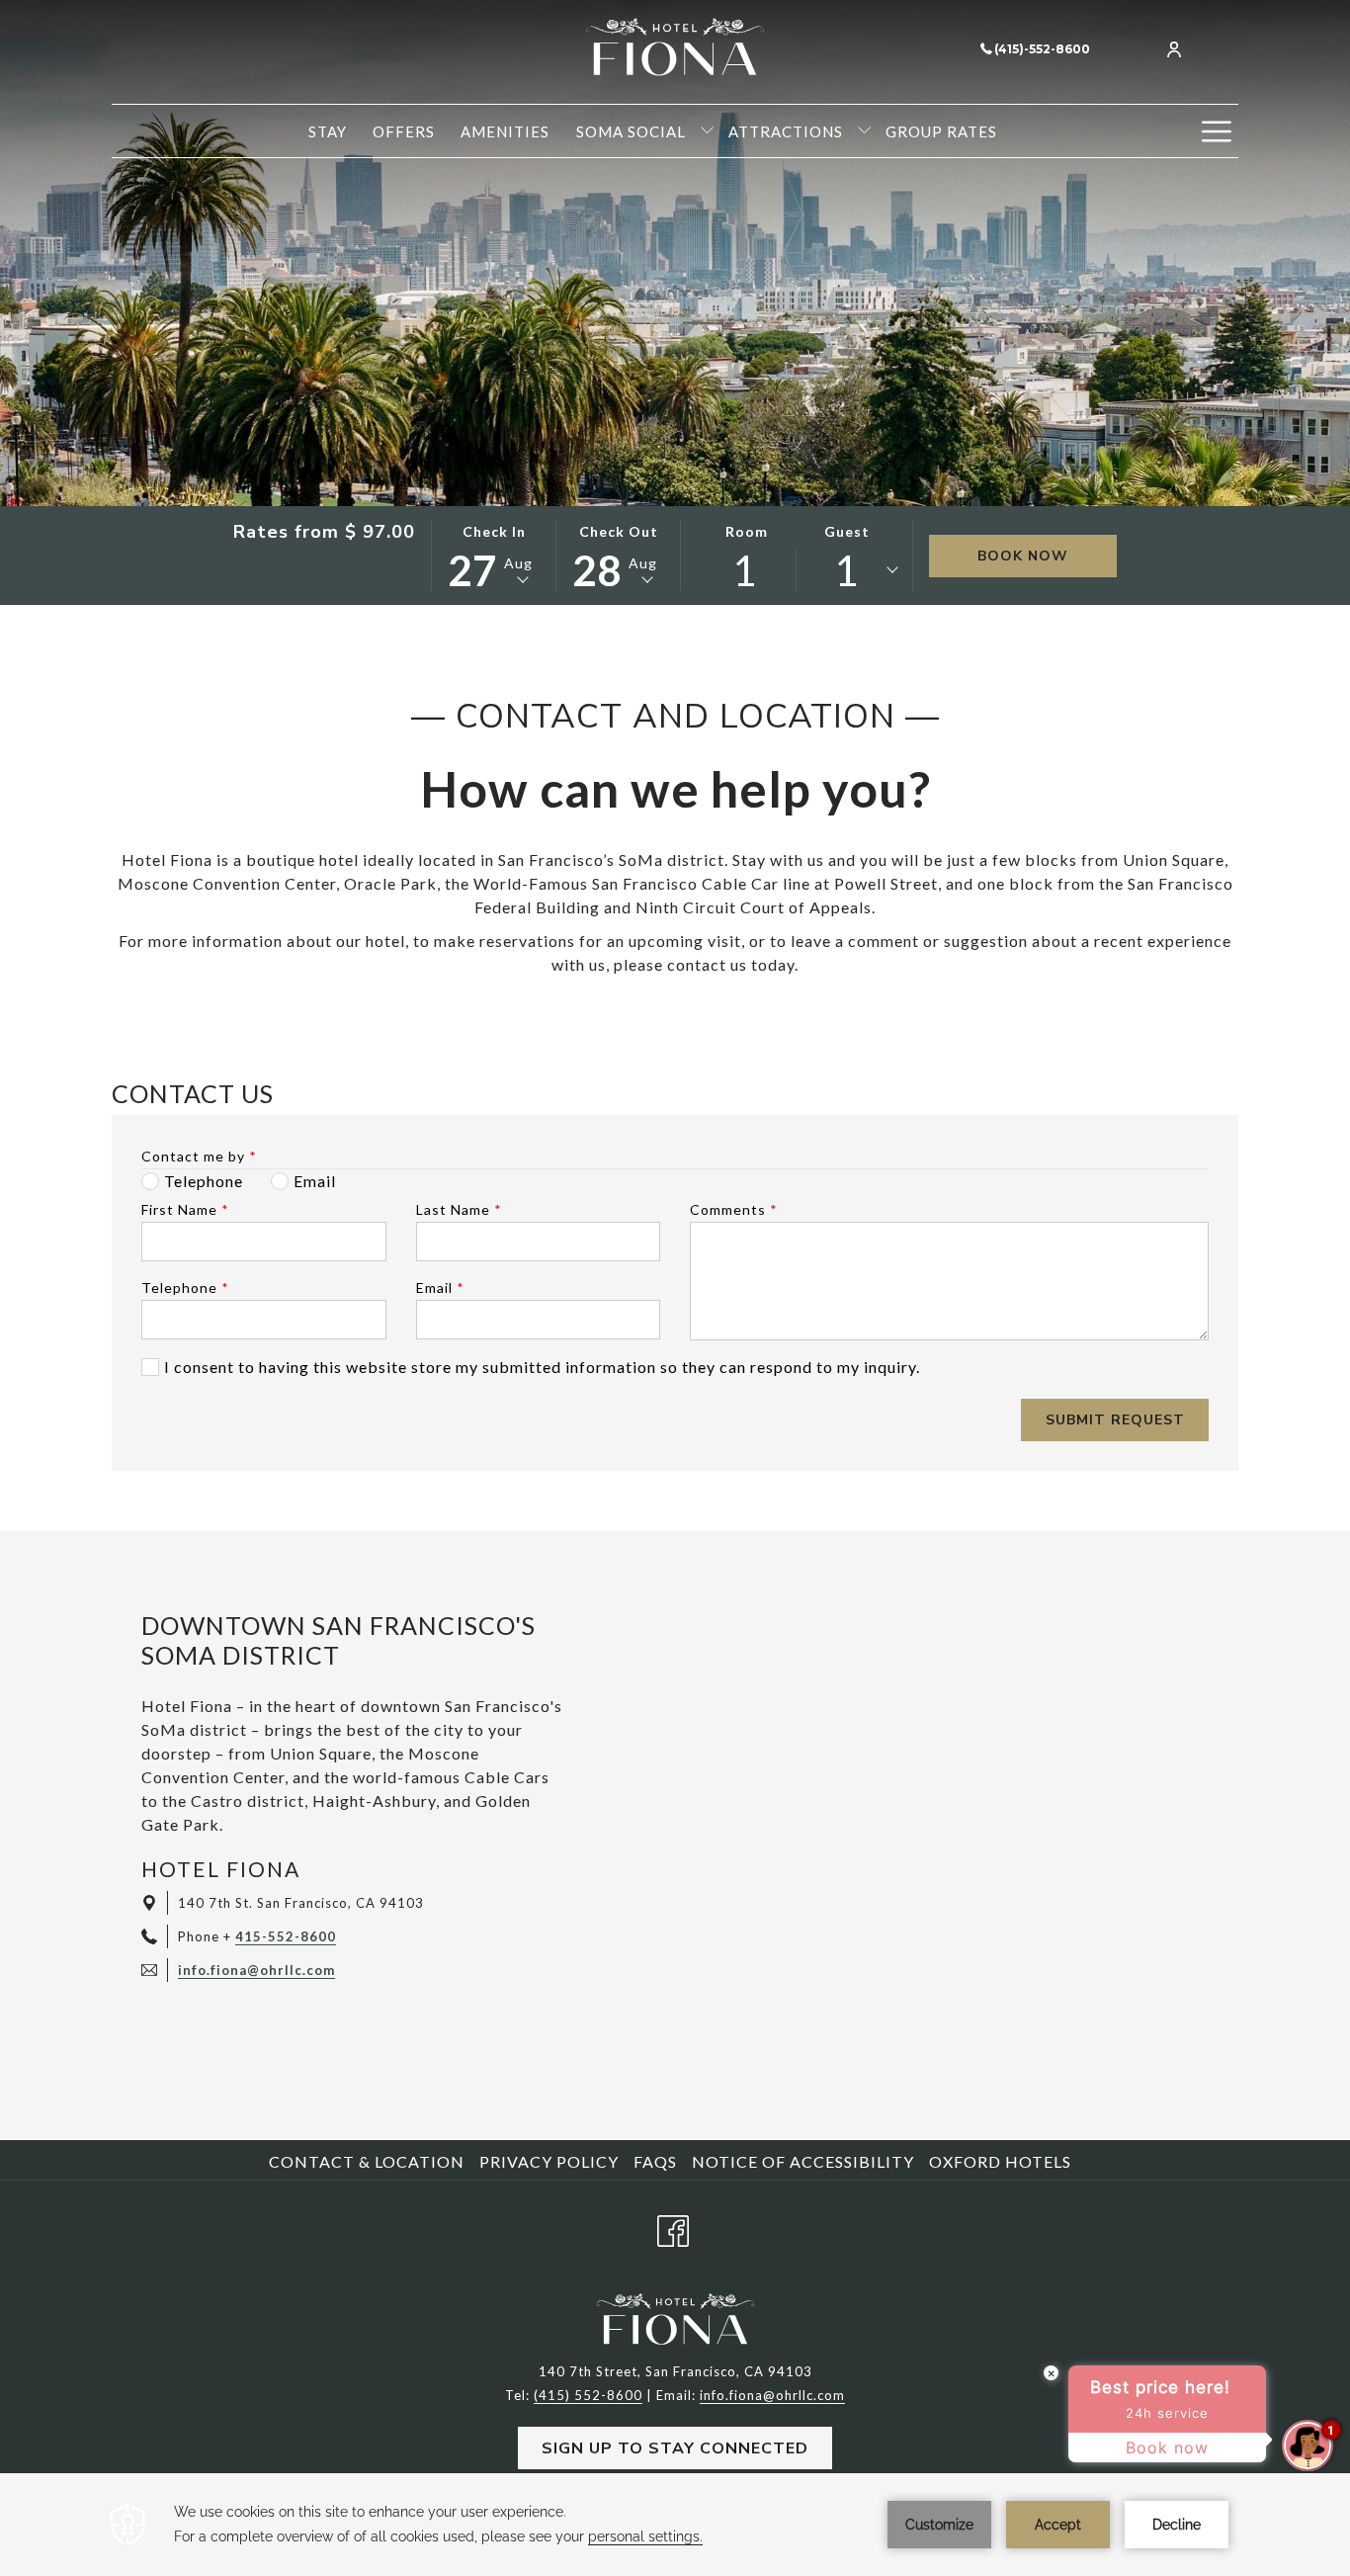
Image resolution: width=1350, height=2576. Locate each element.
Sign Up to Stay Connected (675, 2448)
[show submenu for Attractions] (864, 131)
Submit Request (1115, 1420)
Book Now (1023, 556)
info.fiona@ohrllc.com (256, 1970)
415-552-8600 (286, 1936)
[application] (675, 2525)
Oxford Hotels (1000, 2161)
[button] (494, 556)
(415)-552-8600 (1042, 49)
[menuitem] (328, 131)
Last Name (459, 1209)
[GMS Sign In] (1174, 49)
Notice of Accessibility (803, 2161)
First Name (185, 1209)
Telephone (185, 1288)
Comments (734, 1209)
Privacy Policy (549, 2161)
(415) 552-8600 (588, 2395)
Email (440, 1288)
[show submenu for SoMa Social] (707, 131)
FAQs (655, 2161)
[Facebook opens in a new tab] (673, 2227)
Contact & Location (367, 2161)
